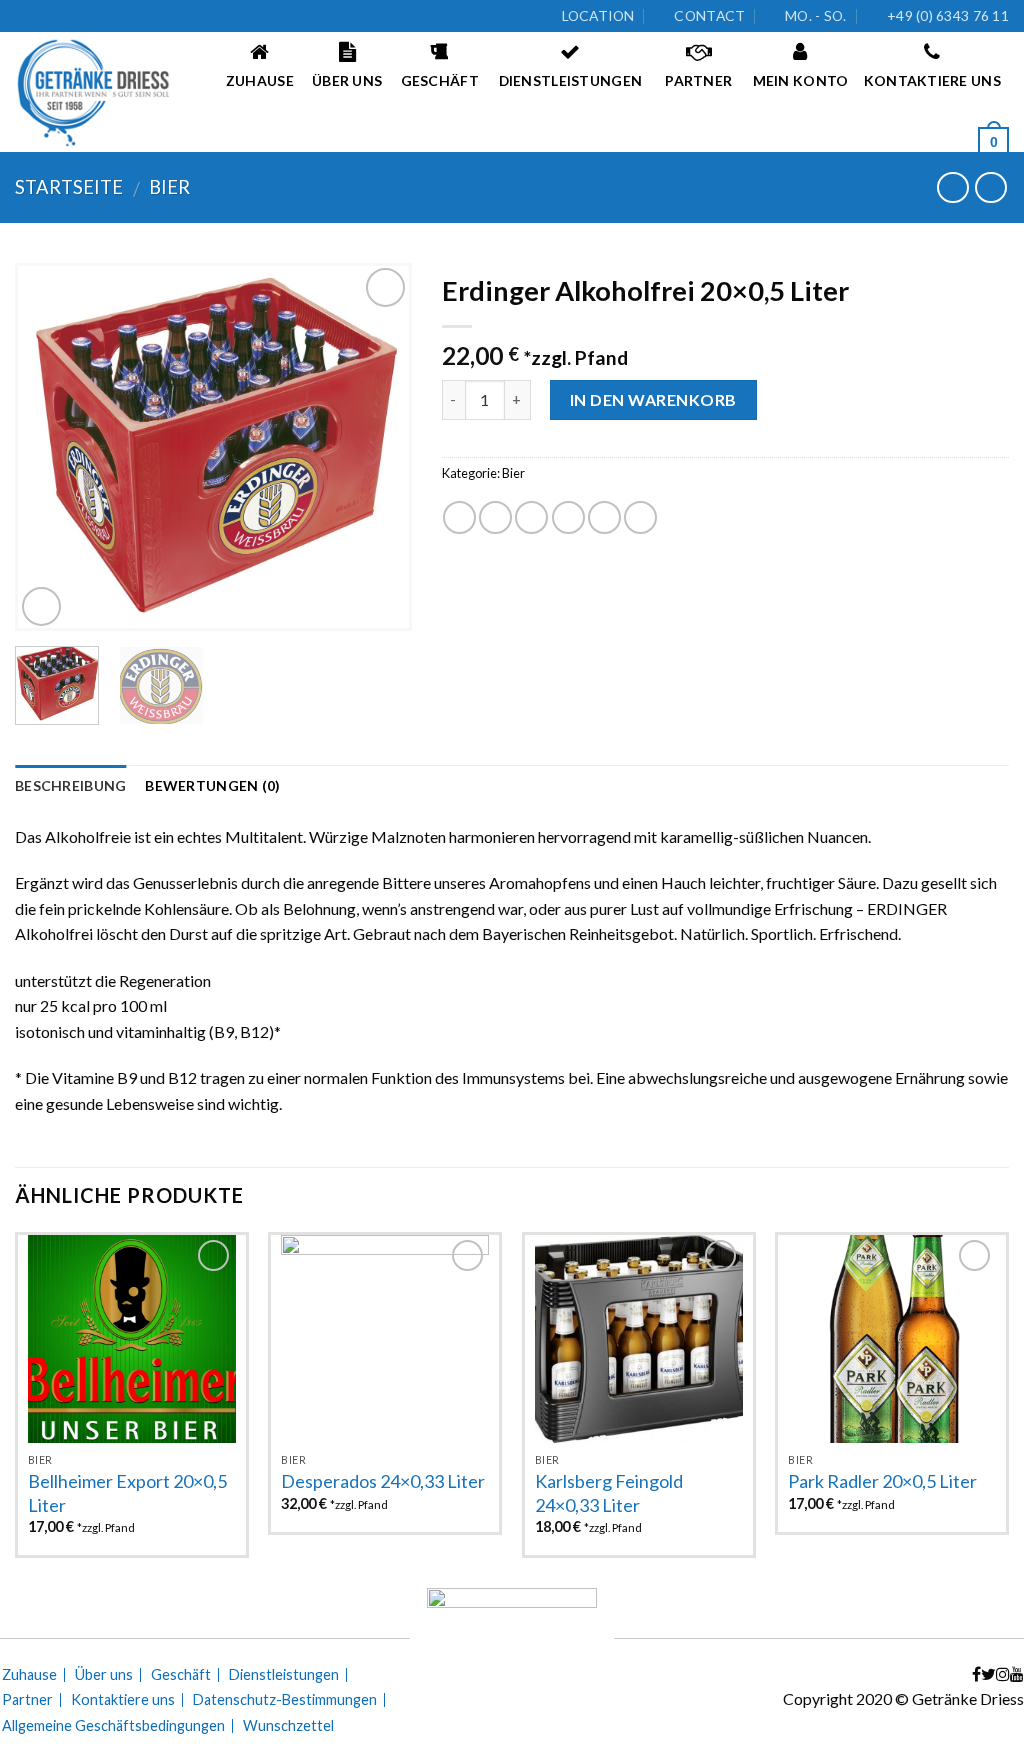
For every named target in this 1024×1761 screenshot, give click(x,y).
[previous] (48, 446)
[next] (379, 446)
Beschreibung (70, 785)
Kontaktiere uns (123, 1700)
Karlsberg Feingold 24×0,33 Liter (609, 1492)
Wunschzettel (288, 1726)
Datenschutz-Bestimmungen (285, 1700)
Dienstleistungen (284, 1675)
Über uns (104, 1675)
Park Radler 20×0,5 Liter (882, 1481)
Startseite (69, 187)
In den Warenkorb (653, 399)
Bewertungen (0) (212, 785)
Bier (169, 187)
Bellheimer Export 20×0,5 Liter (127, 1492)
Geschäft (181, 1675)
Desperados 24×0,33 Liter (383, 1481)
